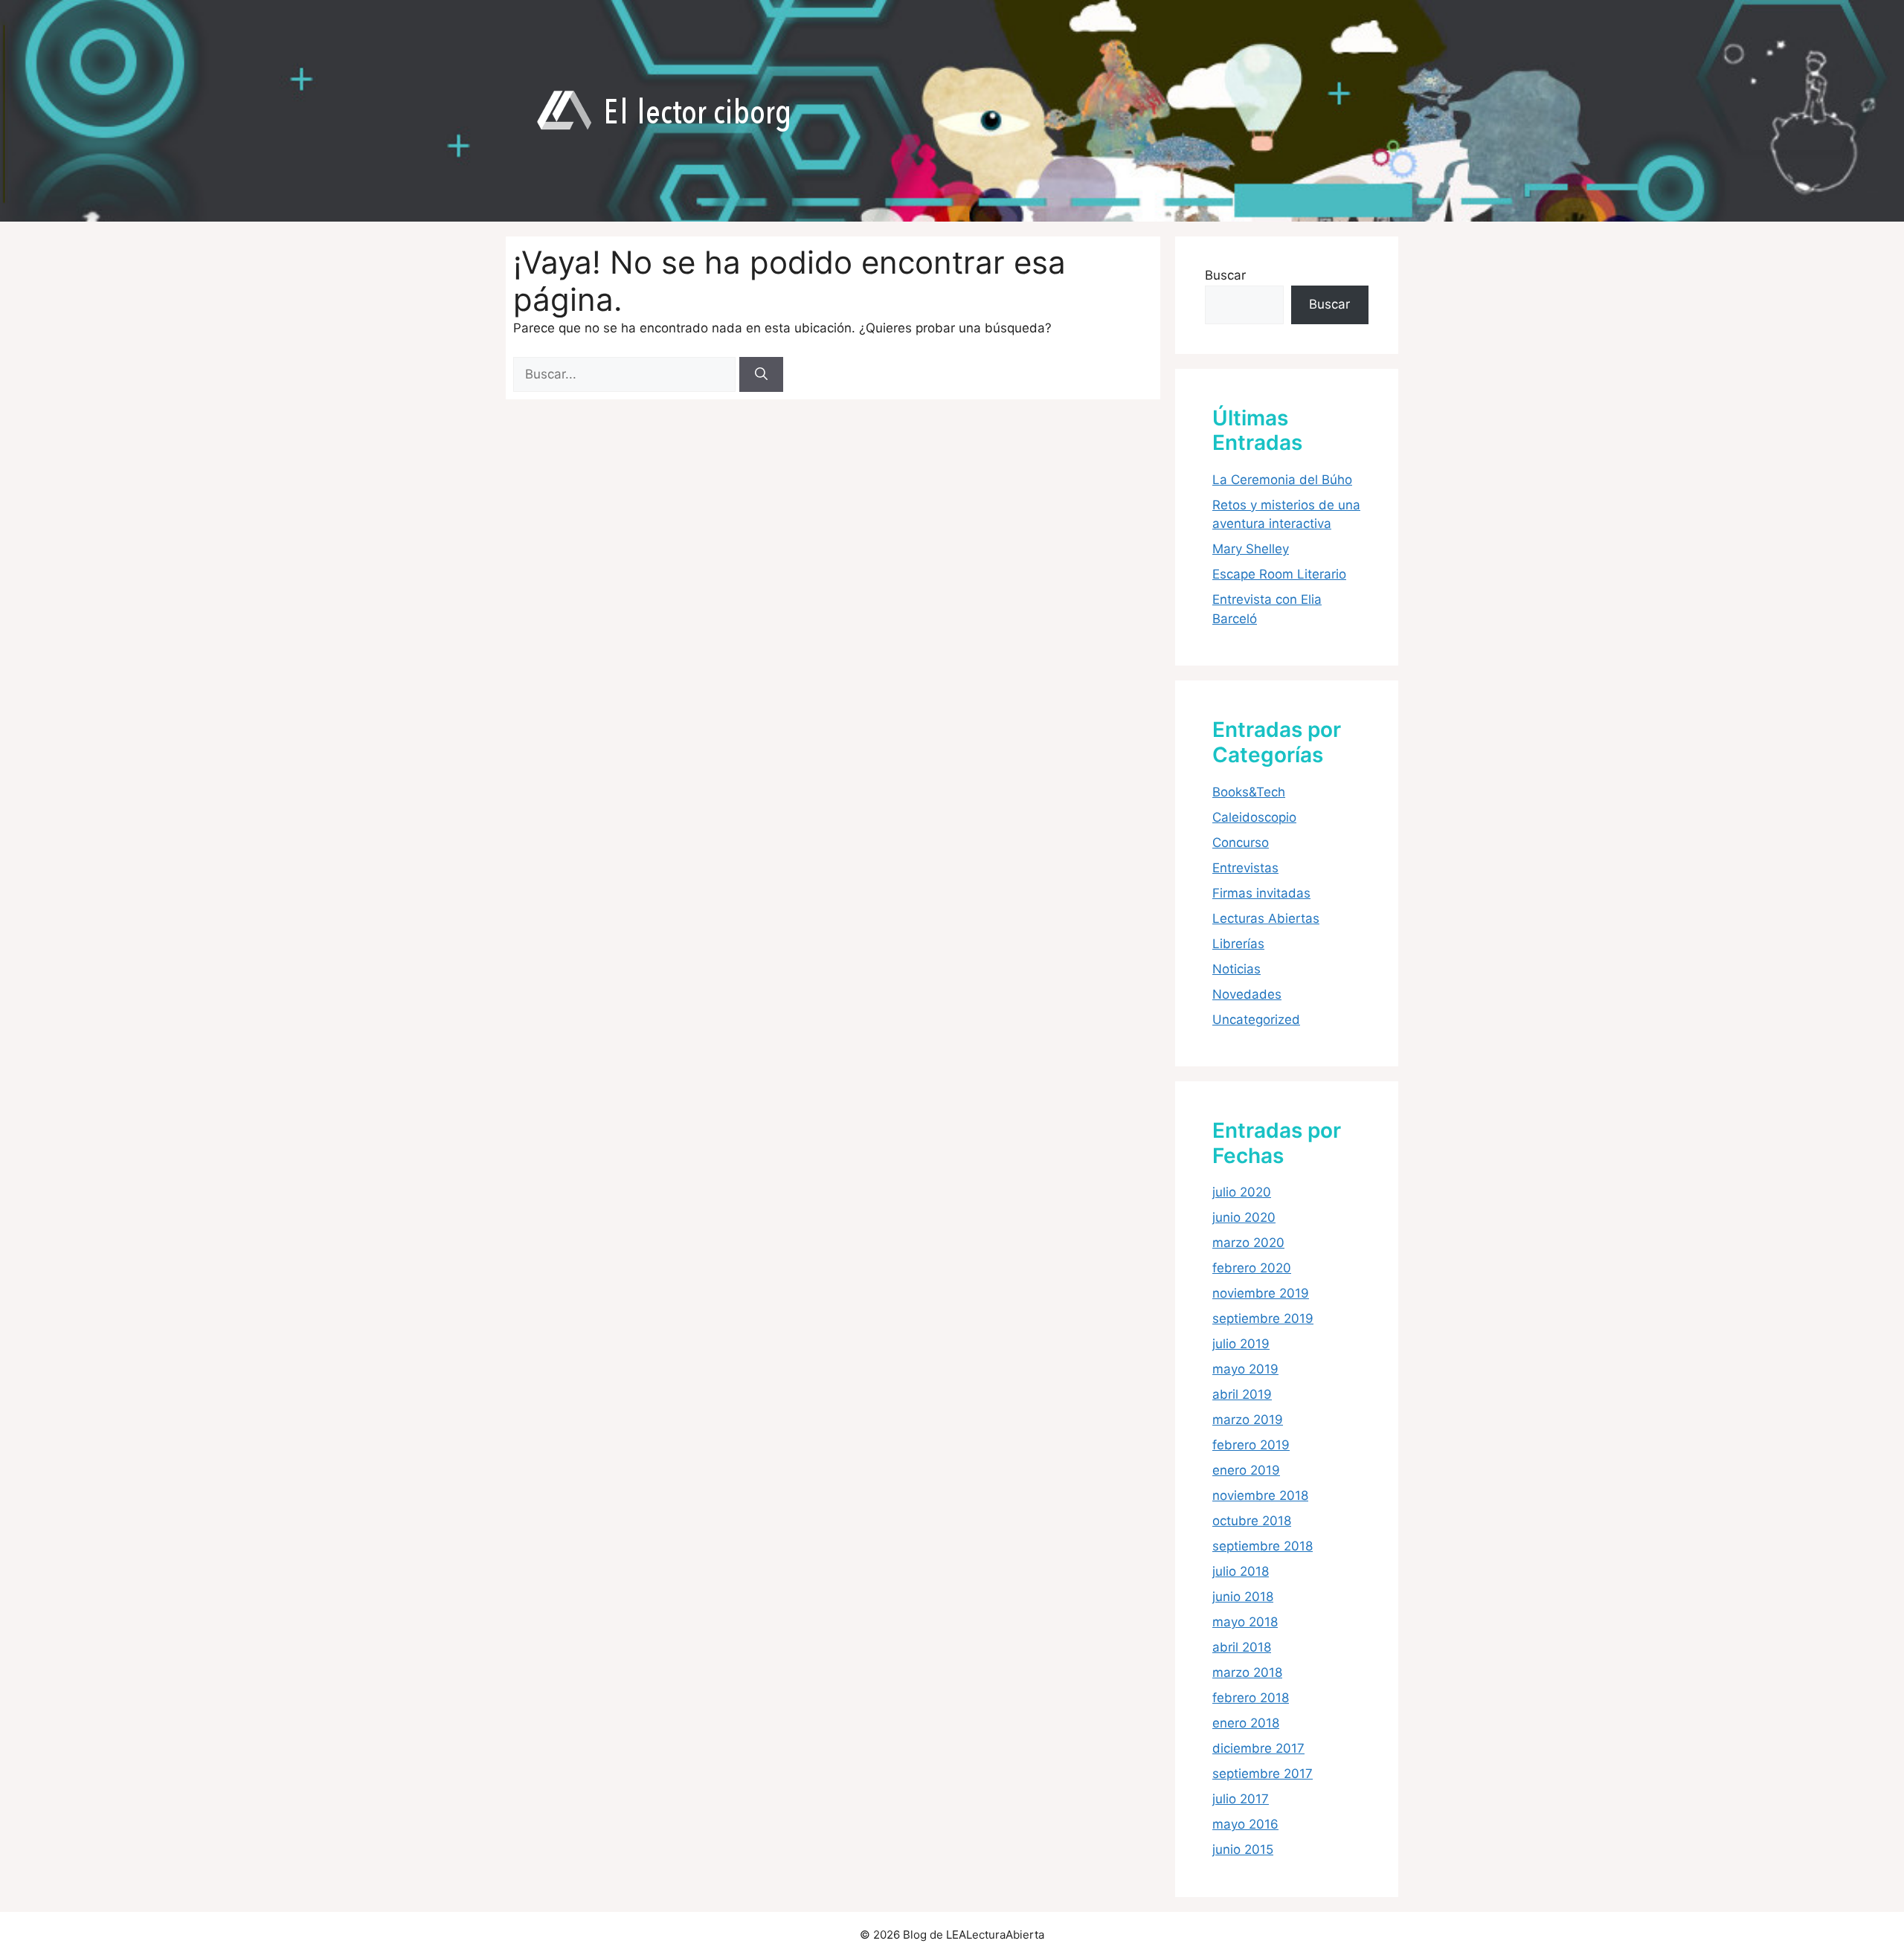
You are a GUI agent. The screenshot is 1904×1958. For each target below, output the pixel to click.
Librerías (1238, 944)
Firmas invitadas (1261, 893)
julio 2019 (1241, 1344)
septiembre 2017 (1263, 1774)
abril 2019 (1242, 1394)
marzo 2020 (1248, 1243)
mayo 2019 (1245, 1369)
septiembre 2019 (1263, 1318)
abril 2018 (1242, 1647)
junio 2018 (1243, 1597)
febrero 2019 (1251, 1445)
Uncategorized (1256, 1020)
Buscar (1225, 275)
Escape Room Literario (1279, 574)
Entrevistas (1245, 868)
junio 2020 (1244, 1217)
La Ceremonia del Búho (1282, 480)
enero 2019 (1246, 1470)
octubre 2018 (1252, 1521)
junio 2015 (1243, 1849)
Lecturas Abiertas (1266, 918)
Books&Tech (1249, 792)
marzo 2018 (1247, 1672)
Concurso (1241, 843)
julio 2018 (1241, 1571)
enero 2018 (1246, 1723)
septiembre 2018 (1263, 1546)
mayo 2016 (1245, 1824)
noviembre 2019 (1261, 1293)
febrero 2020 (1252, 1268)
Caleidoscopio (1254, 817)
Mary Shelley (1251, 549)
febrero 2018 (1251, 1698)
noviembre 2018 (1260, 1495)
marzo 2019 (1248, 1420)
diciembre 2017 (1258, 1748)
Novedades (1247, 994)
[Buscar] (761, 375)
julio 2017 (1241, 1799)
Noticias (1236, 969)
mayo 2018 (1245, 1622)
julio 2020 (1242, 1192)
